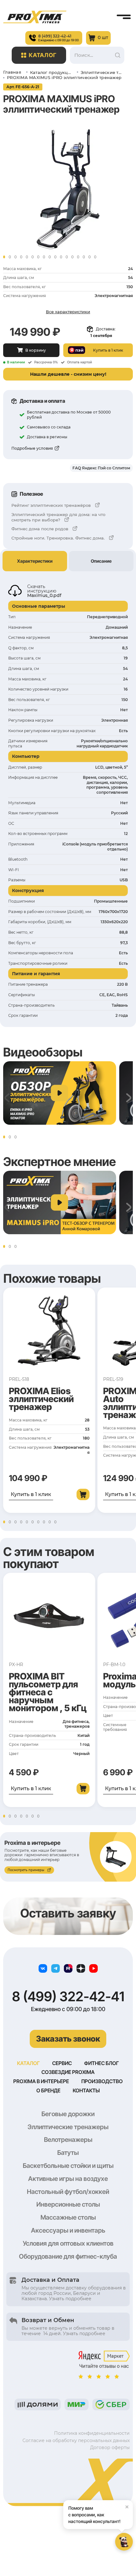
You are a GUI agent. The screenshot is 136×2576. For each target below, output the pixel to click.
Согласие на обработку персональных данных (76, 2440)
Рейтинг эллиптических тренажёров (51, 505)
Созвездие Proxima (68, 2072)
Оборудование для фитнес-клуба (68, 2256)
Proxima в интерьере (41, 2081)
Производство (102, 2081)
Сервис (62, 2063)
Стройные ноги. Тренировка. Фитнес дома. (58, 538)
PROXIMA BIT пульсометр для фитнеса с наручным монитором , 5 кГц (48, 1692)
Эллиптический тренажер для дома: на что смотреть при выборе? (58, 517)
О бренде (48, 2090)
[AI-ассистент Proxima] (124, 2542)
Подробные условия (32, 448)
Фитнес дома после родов (40, 529)
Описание (101, 561)
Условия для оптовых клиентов (68, 2243)
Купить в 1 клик (31, 1494)
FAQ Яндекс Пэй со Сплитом (101, 468)
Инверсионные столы (68, 2204)
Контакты (86, 2090)
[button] (4, 257)
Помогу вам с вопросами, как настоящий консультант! (99, 2513)
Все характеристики (68, 312)
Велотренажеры (68, 2140)
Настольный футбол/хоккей (68, 2192)
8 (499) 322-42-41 (68, 1997)
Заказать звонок (68, 2039)
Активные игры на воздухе (68, 2179)
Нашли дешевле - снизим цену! (68, 374)
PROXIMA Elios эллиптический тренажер (41, 1399)
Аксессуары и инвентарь (68, 2230)
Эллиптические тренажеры (68, 2127)
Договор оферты (110, 2447)
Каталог (43, 55)
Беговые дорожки (68, 2114)
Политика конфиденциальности (92, 2433)
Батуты (68, 2153)
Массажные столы (68, 2217)
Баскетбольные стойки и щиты (68, 2166)
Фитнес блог (102, 2063)
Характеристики (35, 561)
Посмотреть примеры (26, 1870)
